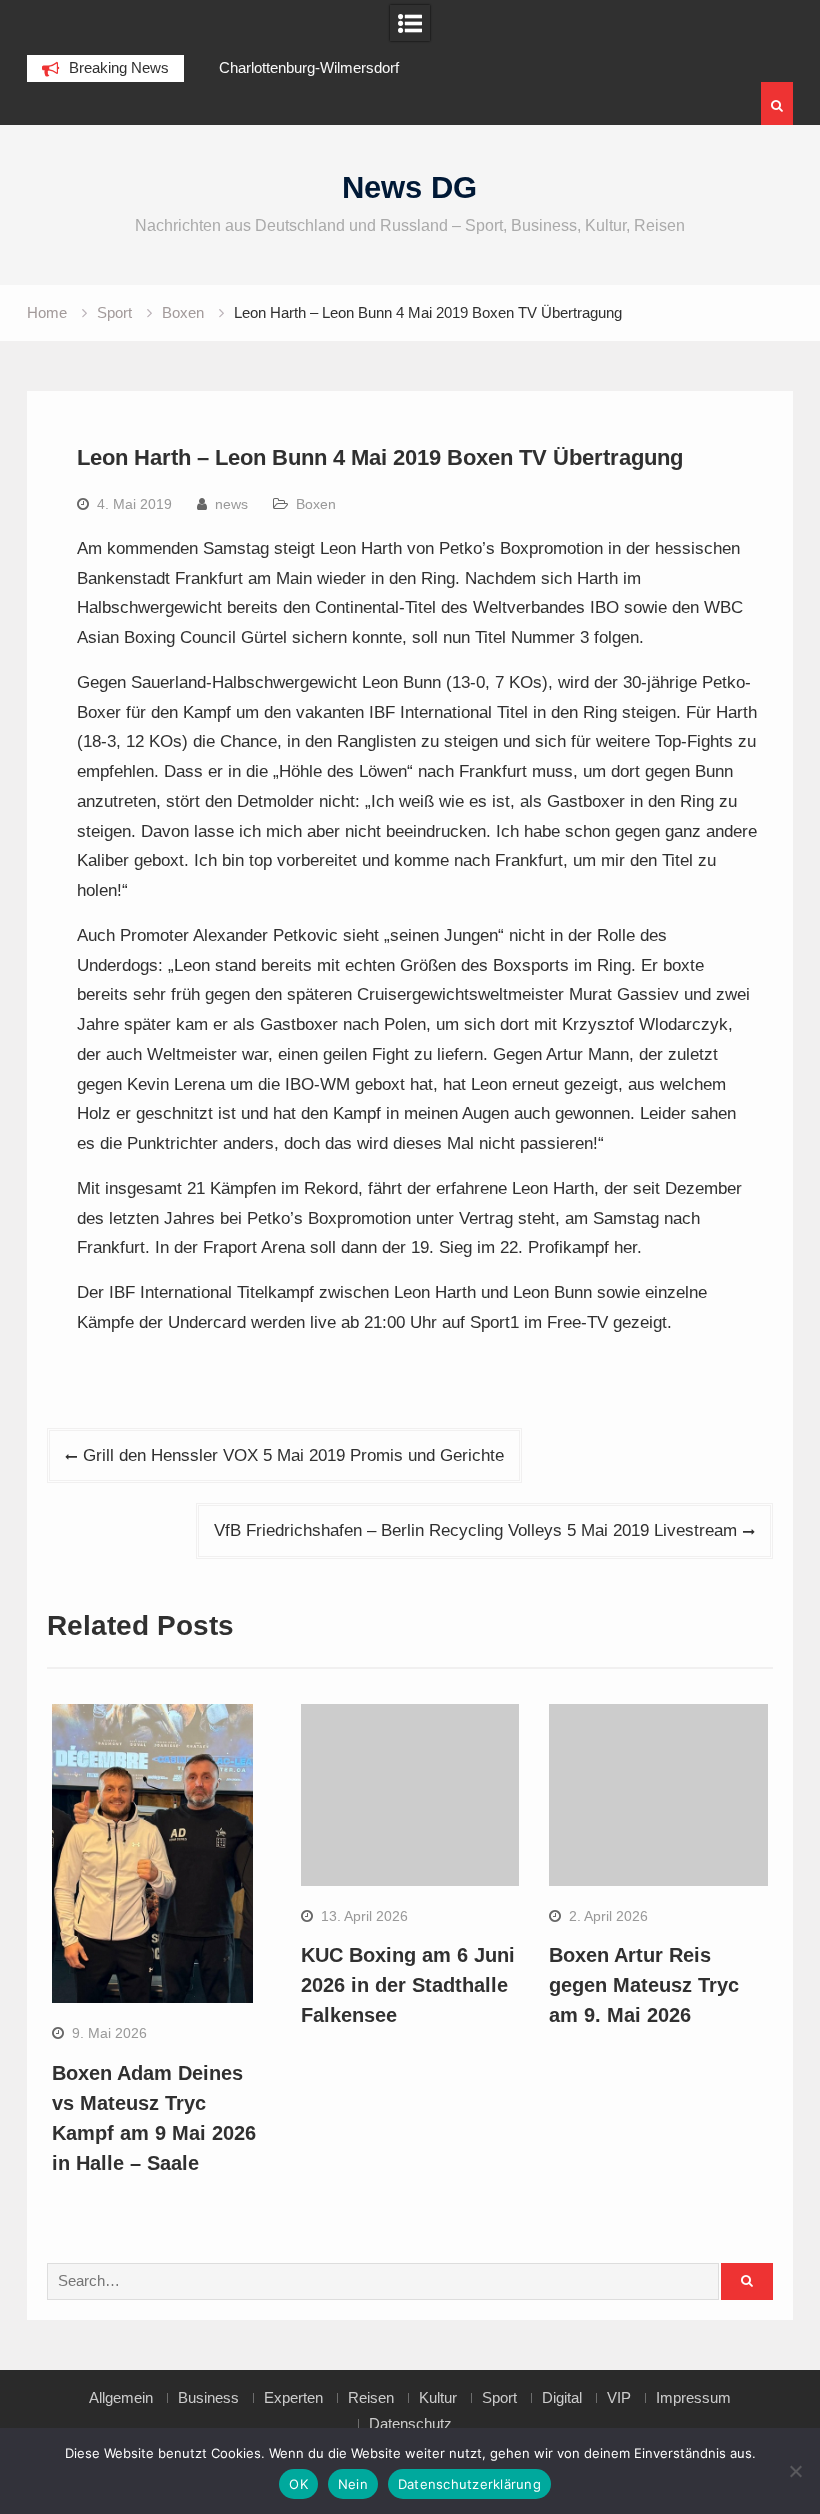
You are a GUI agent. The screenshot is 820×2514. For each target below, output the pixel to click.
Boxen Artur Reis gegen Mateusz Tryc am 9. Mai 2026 (644, 1985)
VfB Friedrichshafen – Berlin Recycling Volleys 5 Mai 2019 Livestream (475, 1530)
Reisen (371, 2398)
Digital (562, 2398)
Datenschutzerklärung (469, 2484)
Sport (499, 2398)
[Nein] (795, 2471)
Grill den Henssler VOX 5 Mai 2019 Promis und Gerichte (293, 1455)
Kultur (438, 2398)
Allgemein (121, 2398)
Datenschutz (410, 2424)
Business (208, 2398)
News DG (409, 187)
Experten (293, 2398)
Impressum (693, 2398)
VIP (619, 2398)
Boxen (316, 504)
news (231, 504)
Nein (353, 2484)
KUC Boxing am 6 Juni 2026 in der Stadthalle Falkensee (408, 1985)
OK (298, 2484)
